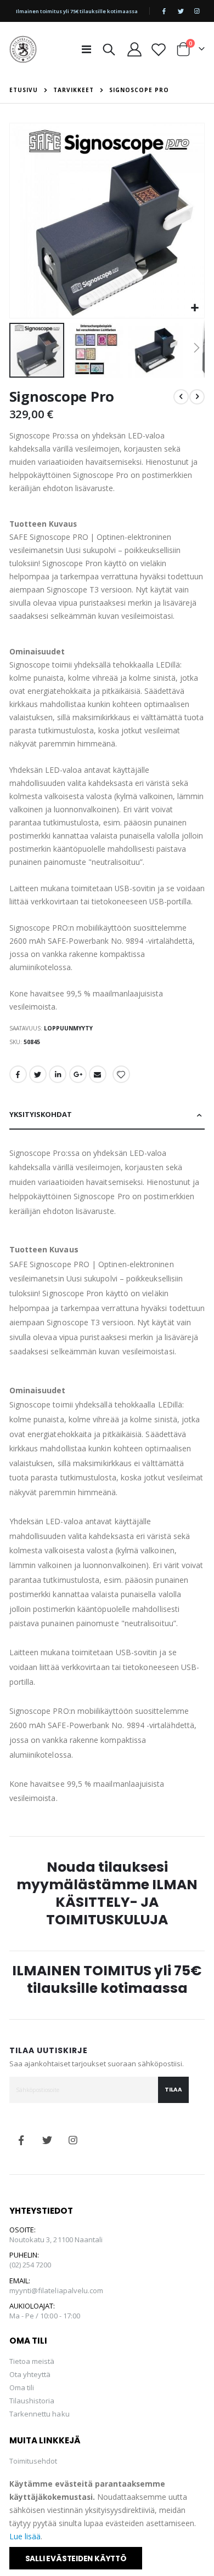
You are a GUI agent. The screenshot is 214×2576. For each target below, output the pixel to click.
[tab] (107, 1115)
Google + (78, 1074)
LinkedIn (58, 1074)
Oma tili (22, 2387)
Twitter (38, 1074)
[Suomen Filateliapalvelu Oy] (23, 49)
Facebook (18, 1074)
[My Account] (135, 49)
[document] (108, 2523)
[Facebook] (164, 11)
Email (98, 1074)
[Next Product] (197, 397)
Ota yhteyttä (30, 2374)
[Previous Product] (181, 397)
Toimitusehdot (33, 2461)
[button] (195, 308)
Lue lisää (25, 2536)
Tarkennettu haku (40, 2414)
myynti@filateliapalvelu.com (57, 2290)
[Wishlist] (159, 49)
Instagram (73, 2140)
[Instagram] (197, 11)
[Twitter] (181, 11)
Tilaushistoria (32, 2401)
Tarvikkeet (74, 90)
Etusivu (24, 90)
